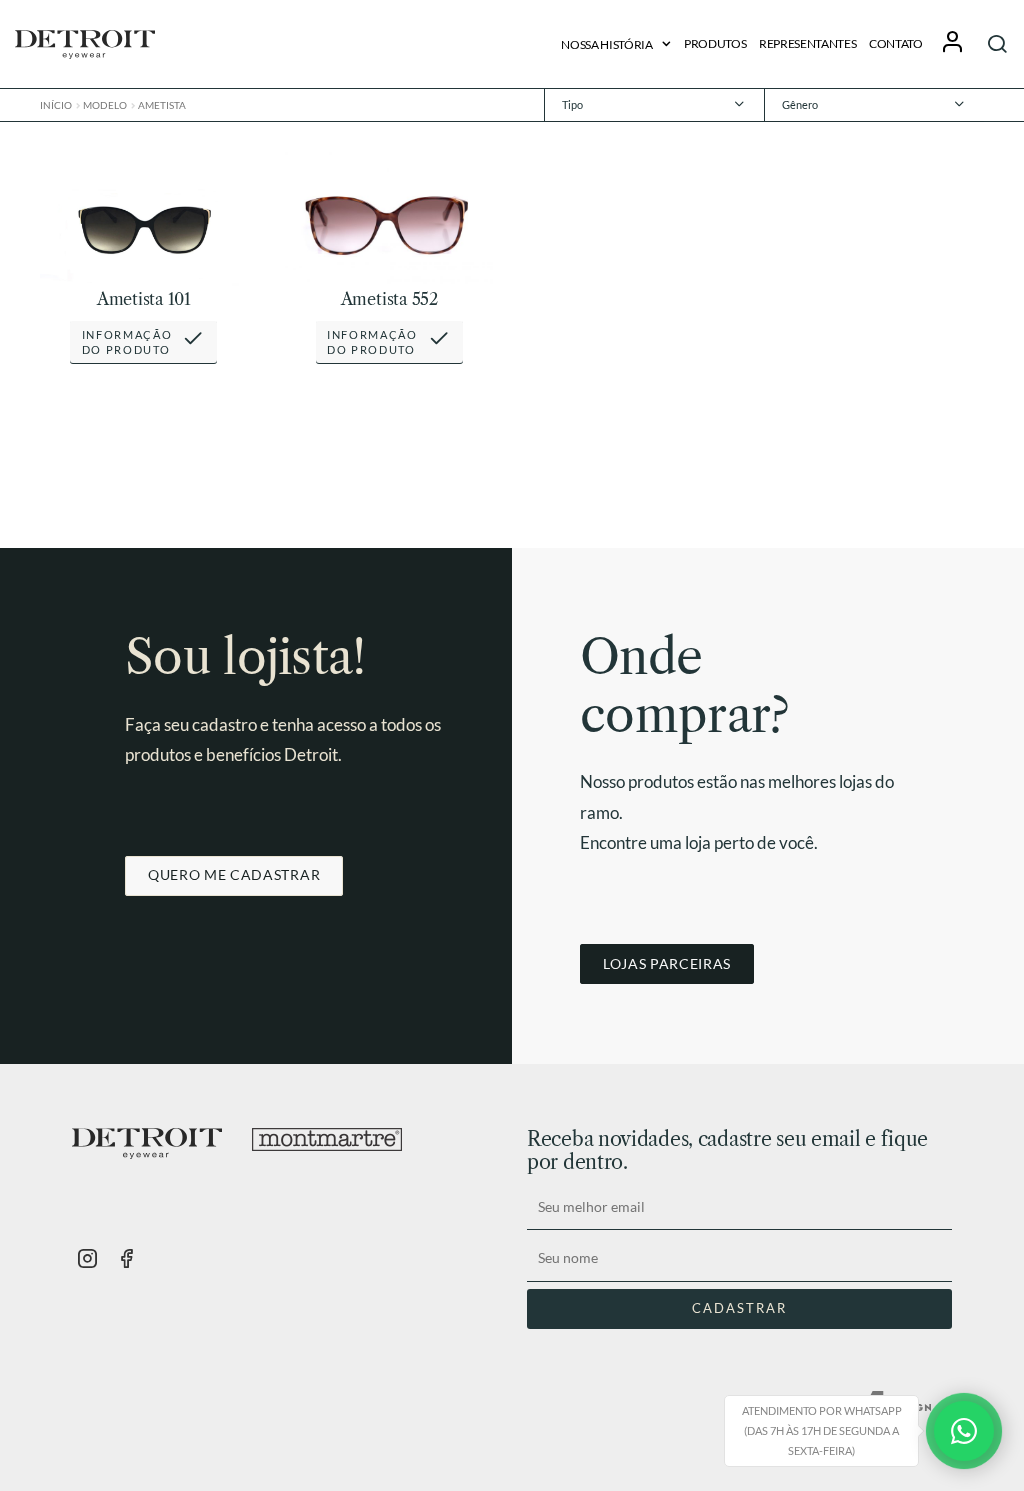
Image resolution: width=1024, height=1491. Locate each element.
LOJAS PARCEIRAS (667, 963)
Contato (896, 43)
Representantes (808, 43)
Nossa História (607, 44)
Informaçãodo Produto (127, 342)
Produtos (715, 43)
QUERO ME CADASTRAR (234, 874)
